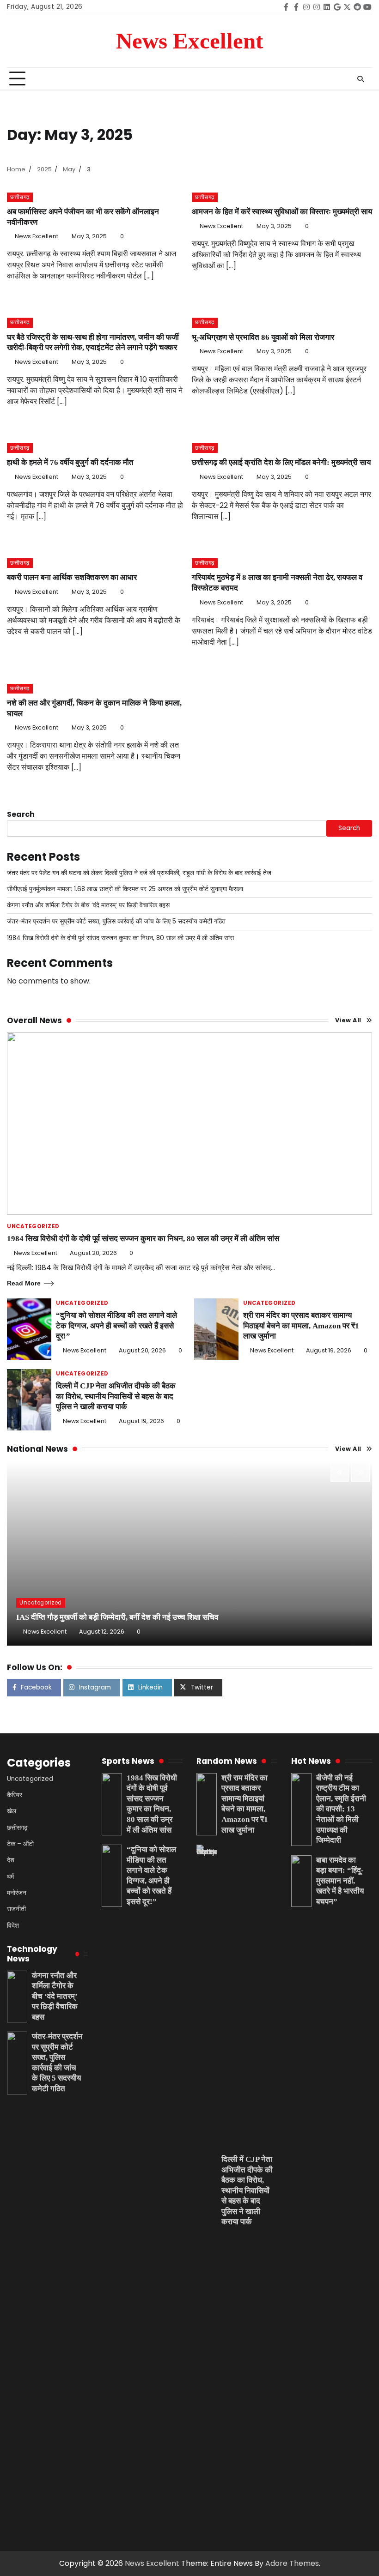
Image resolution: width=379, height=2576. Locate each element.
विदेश (13, 1926)
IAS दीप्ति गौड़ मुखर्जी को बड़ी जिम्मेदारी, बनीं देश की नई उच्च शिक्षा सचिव (117, 1617)
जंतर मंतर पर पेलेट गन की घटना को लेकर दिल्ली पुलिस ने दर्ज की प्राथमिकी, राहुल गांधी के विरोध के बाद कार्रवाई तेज (139, 873)
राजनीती (16, 1909)
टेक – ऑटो (20, 1844)
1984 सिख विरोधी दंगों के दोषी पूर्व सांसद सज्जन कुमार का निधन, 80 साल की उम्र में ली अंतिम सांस (120, 938)
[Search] (361, 79)
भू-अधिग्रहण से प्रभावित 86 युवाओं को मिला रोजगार (263, 337)
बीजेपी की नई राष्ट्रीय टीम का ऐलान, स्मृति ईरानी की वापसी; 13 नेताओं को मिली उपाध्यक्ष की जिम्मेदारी (341, 1809)
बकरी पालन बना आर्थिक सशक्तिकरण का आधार (72, 577)
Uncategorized (33, 1227)
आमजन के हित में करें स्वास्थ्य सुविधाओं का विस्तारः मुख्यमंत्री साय (282, 212)
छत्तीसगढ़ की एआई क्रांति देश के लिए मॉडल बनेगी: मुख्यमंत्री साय (281, 462)
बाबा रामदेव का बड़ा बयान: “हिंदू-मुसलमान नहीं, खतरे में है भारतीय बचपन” (340, 1881)
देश (11, 1860)
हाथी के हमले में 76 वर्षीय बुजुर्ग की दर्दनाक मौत (70, 462)
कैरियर (15, 1795)
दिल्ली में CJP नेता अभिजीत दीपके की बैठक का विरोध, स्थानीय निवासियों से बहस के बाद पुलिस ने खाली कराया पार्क (116, 1396)
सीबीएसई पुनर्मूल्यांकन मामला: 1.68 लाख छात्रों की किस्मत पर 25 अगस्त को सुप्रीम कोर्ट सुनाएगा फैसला (125, 889)
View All (348, 1020)
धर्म (10, 1877)
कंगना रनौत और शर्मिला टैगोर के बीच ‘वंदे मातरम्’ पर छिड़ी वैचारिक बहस (88, 905)
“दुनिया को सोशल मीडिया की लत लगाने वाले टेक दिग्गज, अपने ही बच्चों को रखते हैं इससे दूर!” (116, 1326)
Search (21, 814)
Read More (24, 1283)
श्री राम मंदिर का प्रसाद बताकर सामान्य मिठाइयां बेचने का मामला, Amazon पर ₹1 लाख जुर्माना (301, 1326)
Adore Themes (292, 2563)
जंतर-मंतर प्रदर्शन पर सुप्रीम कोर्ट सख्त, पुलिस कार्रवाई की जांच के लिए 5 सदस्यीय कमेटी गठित (116, 921)
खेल (12, 1811)
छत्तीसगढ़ (20, 197)
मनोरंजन (17, 1893)
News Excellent (189, 41)
